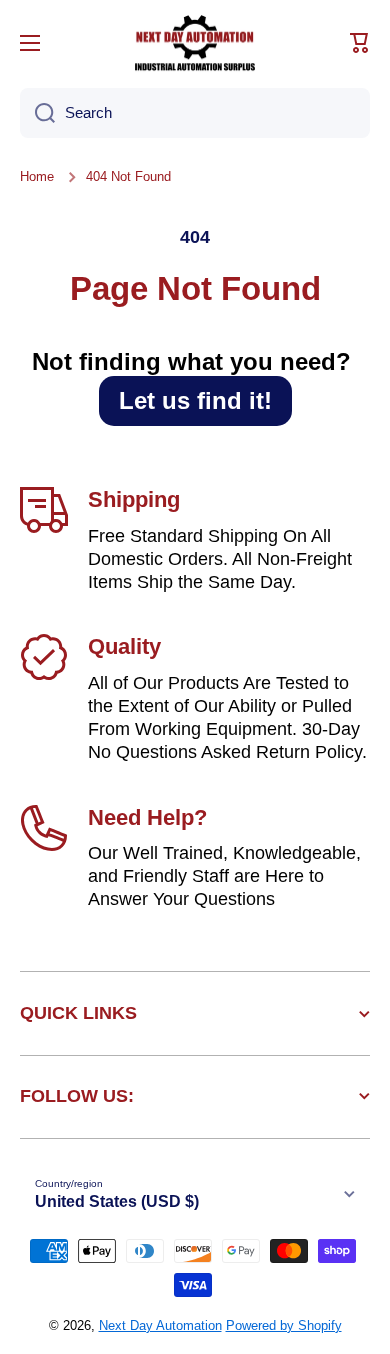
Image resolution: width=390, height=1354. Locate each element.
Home (37, 176)
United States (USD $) (117, 1201)
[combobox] (195, 113)
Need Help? (147, 817)
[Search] (37, 113)
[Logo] (195, 43)
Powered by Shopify (284, 1325)
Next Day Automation (160, 1325)
